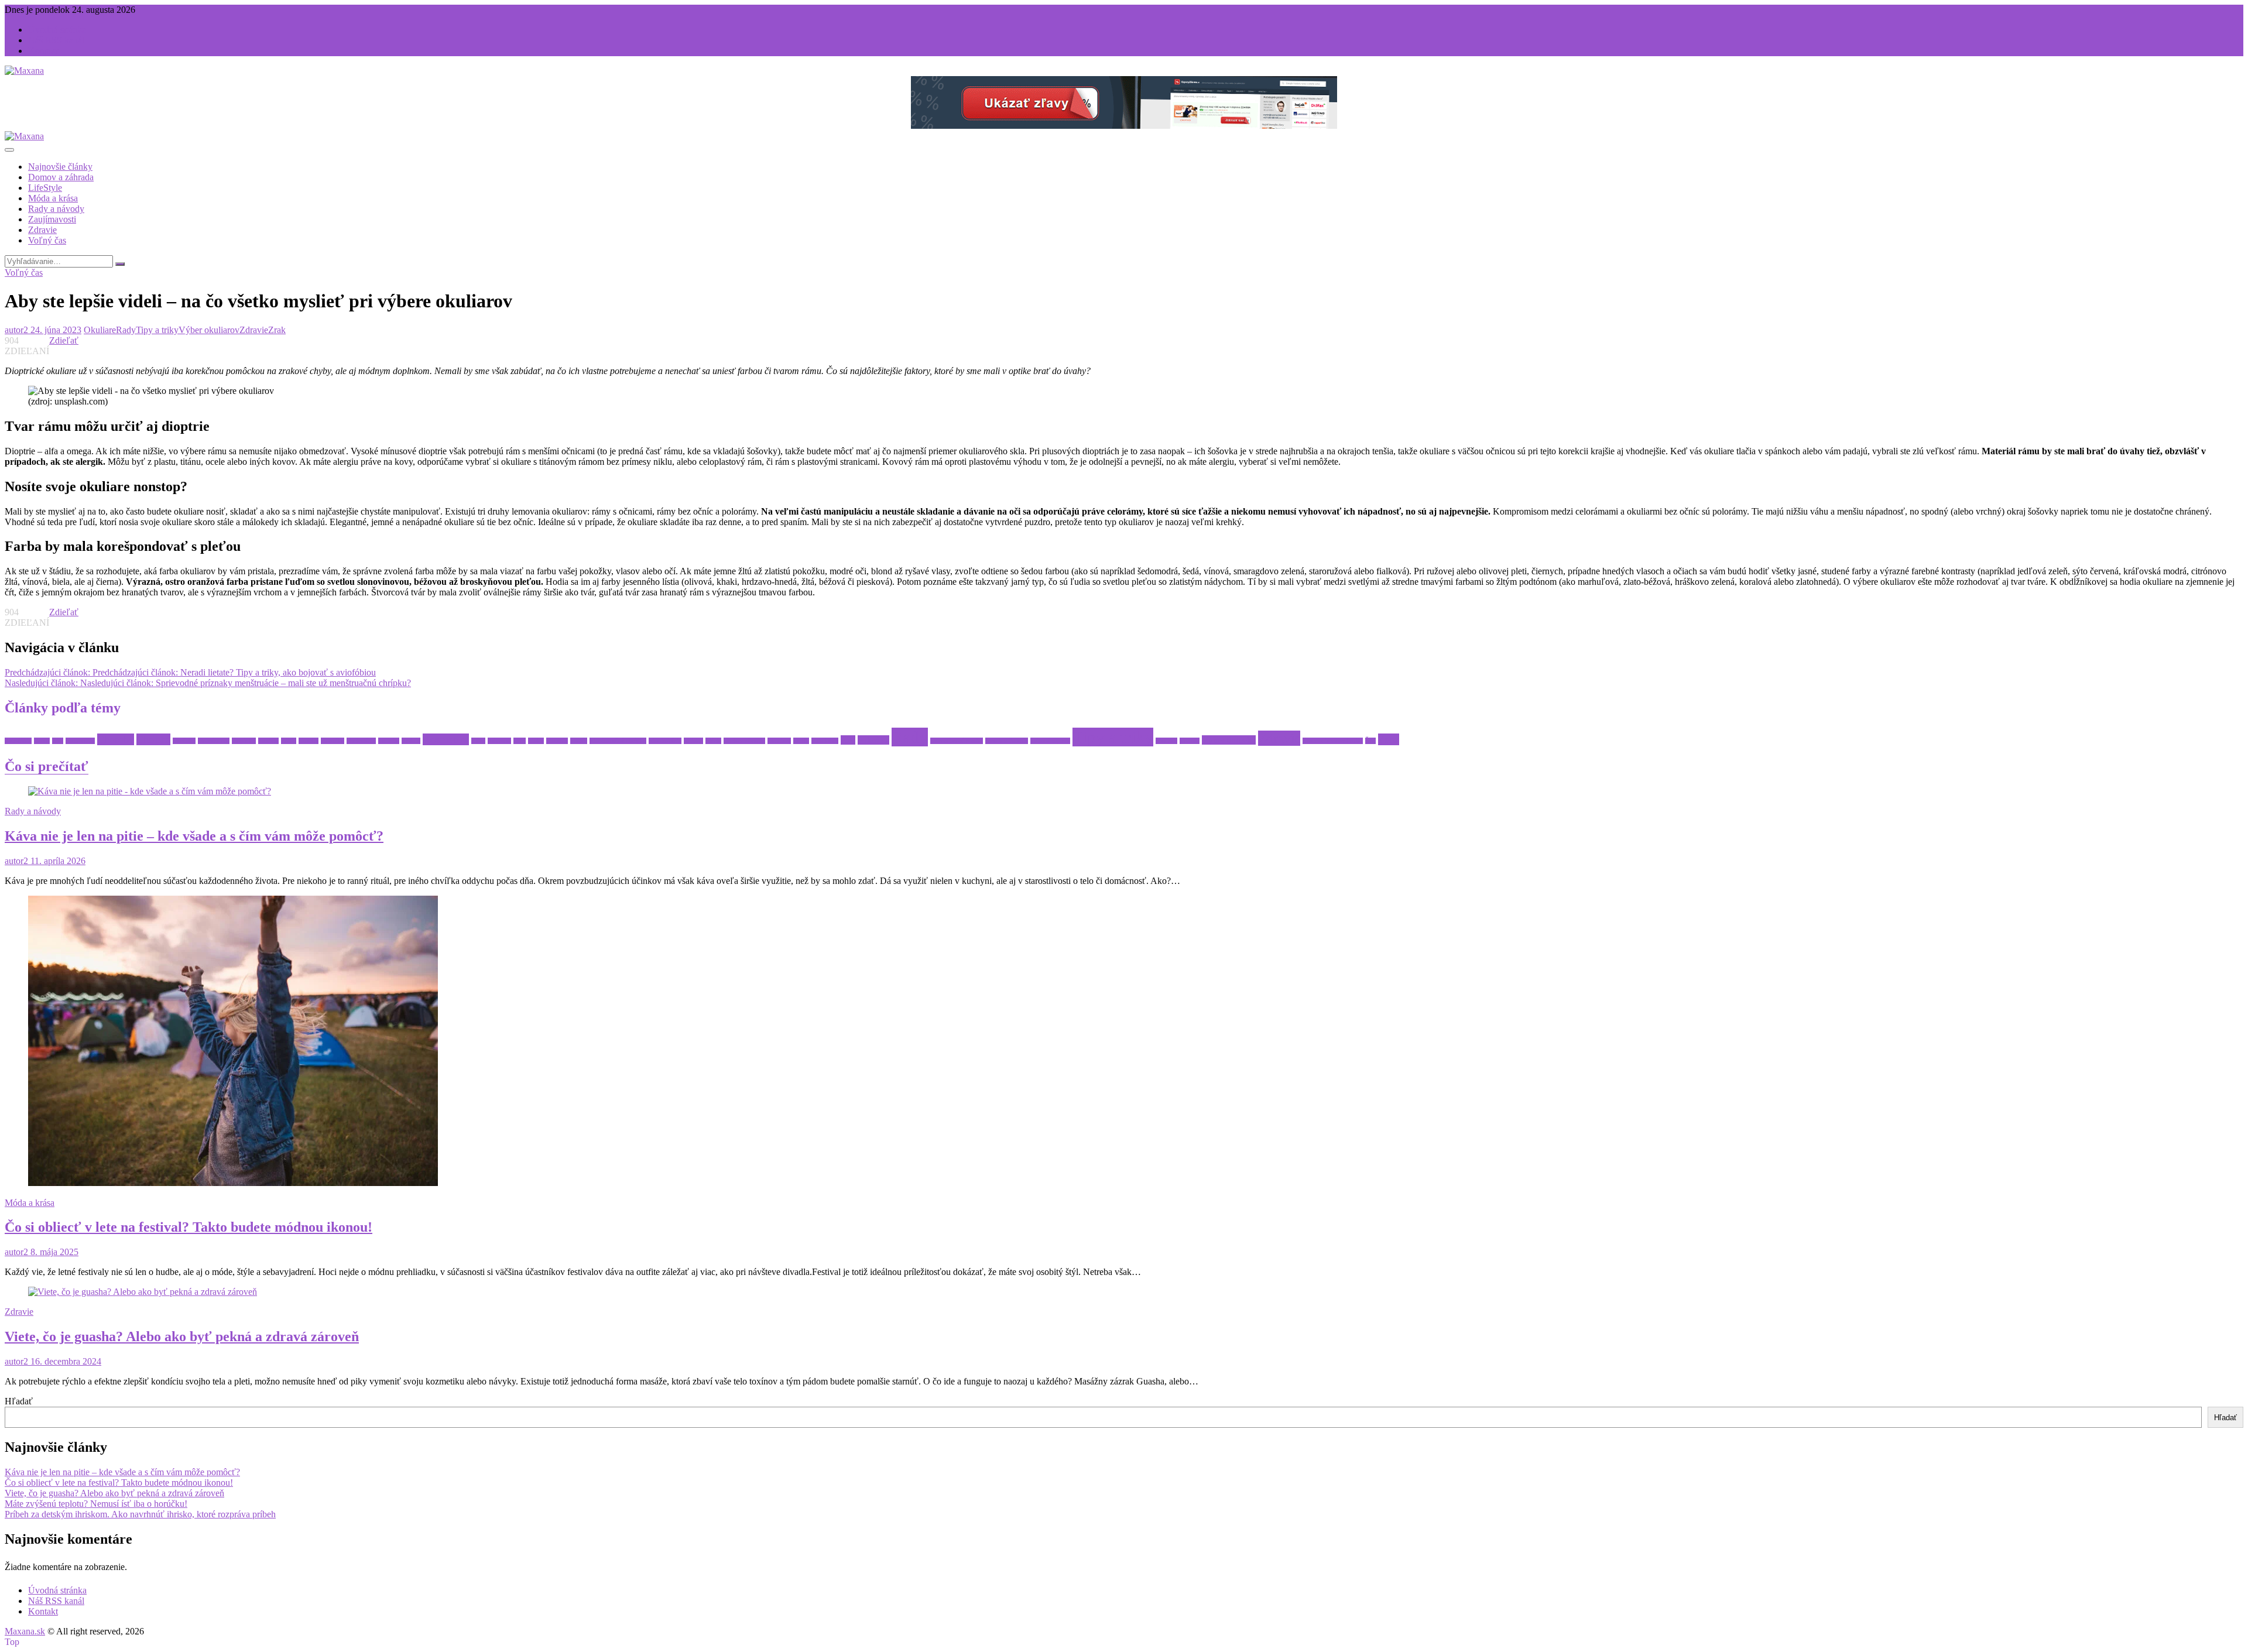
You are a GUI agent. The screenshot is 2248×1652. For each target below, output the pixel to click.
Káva (478, 741)
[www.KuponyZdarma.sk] (1124, 126)
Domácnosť (214, 741)
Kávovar (499, 741)
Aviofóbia (18, 741)
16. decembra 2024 (65, 1361)
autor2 (16, 330)
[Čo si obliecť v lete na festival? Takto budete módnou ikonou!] (233, 1183)
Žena (1389, 739)
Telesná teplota (1050, 741)
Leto (520, 741)
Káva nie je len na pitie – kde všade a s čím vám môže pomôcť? (194, 836)
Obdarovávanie (744, 741)
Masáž (579, 741)
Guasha (309, 741)
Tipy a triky (157, 330)
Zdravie (42, 230)
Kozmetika (446, 739)
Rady (126, 330)
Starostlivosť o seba (957, 741)
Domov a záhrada (61, 177)
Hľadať (19, 1401)
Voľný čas (47, 240)
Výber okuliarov (209, 330)
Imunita (389, 741)
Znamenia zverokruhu (1333, 741)
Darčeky (184, 741)
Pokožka (873, 740)
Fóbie (289, 741)
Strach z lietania (1007, 741)
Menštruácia (665, 741)
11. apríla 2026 (57, 861)
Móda (713, 741)
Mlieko (693, 741)
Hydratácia (361, 741)
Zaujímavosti (52, 219)
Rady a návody (56, 209)
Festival (268, 741)
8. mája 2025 (53, 1252)
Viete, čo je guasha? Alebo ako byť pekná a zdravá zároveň (182, 1336)
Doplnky (244, 741)
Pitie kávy (825, 741)
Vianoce (1166, 741)
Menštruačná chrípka (618, 741)
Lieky (536, 741)
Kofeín (411, 741)
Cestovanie (80, 741)
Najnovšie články (60, 167)
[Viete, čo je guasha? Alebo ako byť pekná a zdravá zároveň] (143, 1292)
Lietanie (557, 741)
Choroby (116, 739)
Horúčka (333, 741)
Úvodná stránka (57, 30)
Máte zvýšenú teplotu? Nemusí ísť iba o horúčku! (96, 1504)
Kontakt (43, 51)
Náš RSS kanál (56, 40)
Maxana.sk (25, 1631)
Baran (42, 741)
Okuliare (100, 330)
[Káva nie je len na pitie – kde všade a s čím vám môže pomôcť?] (150, 791)
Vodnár (1190, 741)
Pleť (848, 740)
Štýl (1370, 741)
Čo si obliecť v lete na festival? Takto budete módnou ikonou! (189, 1227)
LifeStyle (45, 188)
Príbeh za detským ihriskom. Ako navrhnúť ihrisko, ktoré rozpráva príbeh (140, 1514)
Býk (58, 741)
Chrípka (153, 739)
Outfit (801, 741)
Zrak (277, 330)
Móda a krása (53, 198)
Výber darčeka (1229, 740)
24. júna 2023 (55, 330)
